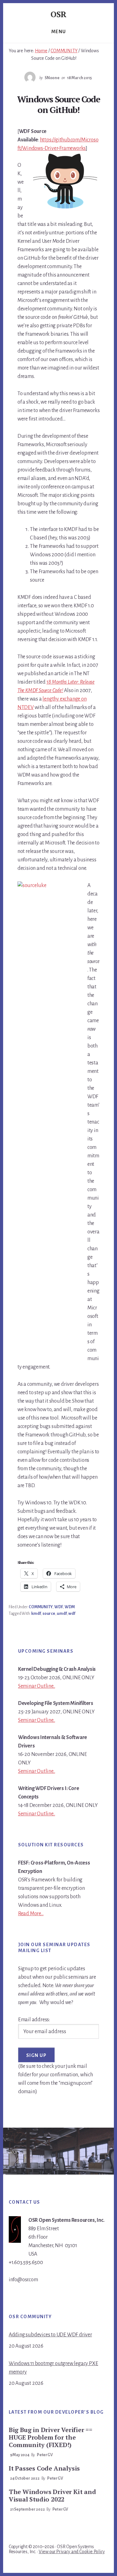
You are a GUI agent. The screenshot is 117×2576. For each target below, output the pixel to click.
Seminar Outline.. (37, 1686)
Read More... (31, 1914)
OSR (58, 14)
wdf (72, 1614)
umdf (62, 1614)
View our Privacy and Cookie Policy (72, 2552)
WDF (58, 1607)
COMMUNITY (41, 1607)
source (49, 1614)
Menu (59, 32)
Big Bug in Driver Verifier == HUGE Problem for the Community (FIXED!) (51, 2437)
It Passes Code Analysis (44, 2468)
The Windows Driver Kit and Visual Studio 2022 (52, 2495)
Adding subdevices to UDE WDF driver (50, 2335)
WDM (70, 1607)
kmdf (36, 1614)
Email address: (34, 2020)
